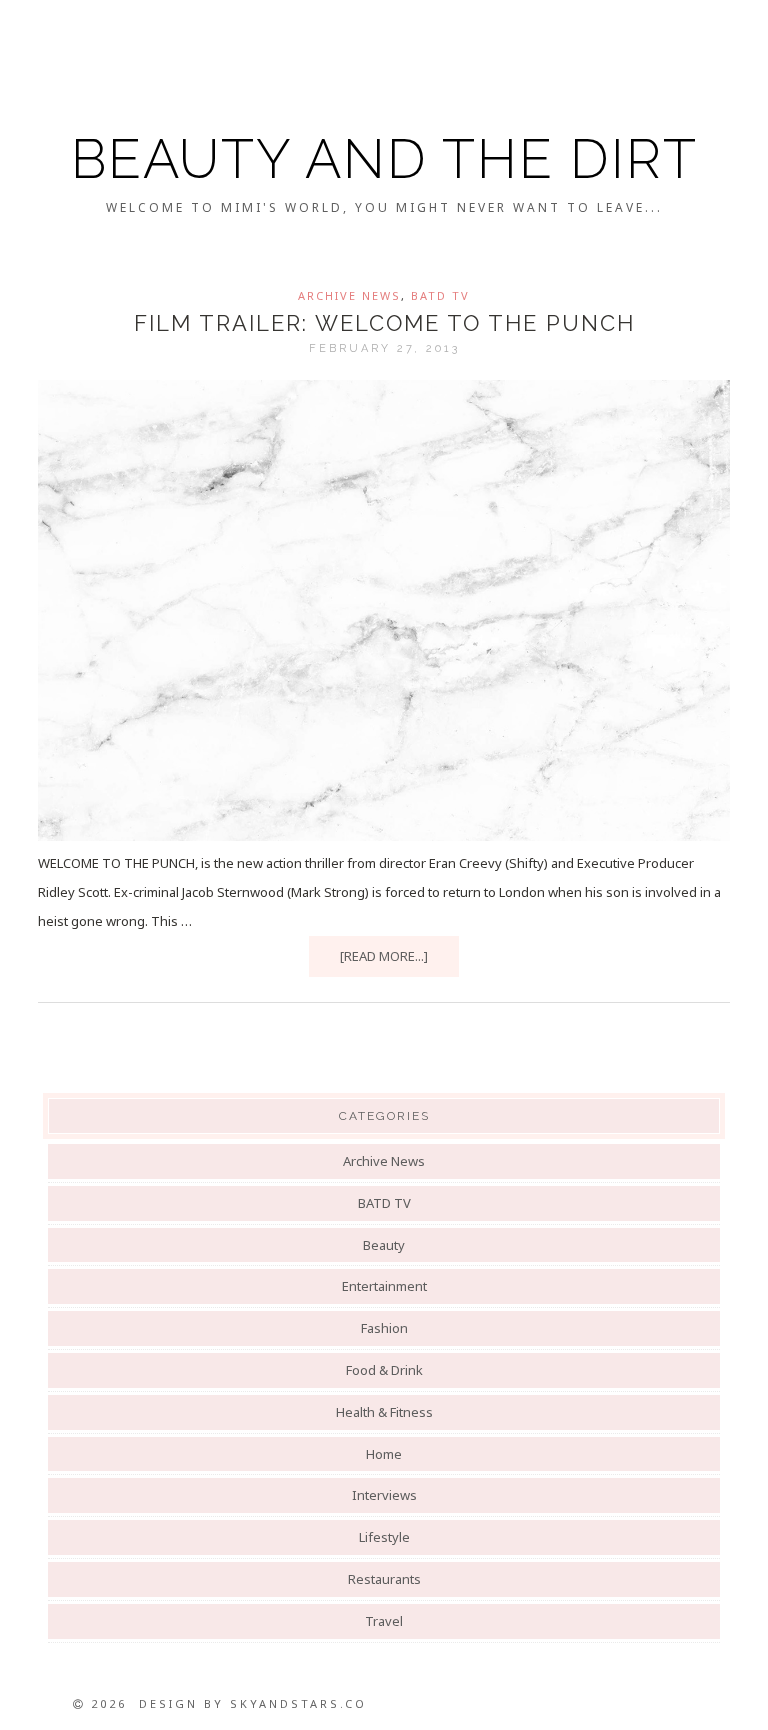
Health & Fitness (384, 1412)
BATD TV (440, 295)
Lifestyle (384, 1537)
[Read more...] (384, 956)
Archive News (349, 295)
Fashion (384, 1328)
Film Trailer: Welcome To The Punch (384, 323)
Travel (384, 1621)
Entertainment (384, 1286)
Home (384, 1454)
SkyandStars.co (298, 1703)
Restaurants (384, 1579)
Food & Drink (384, 1370)
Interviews (384, 1495)
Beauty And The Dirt (384, 159)
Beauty (384, 1245)
